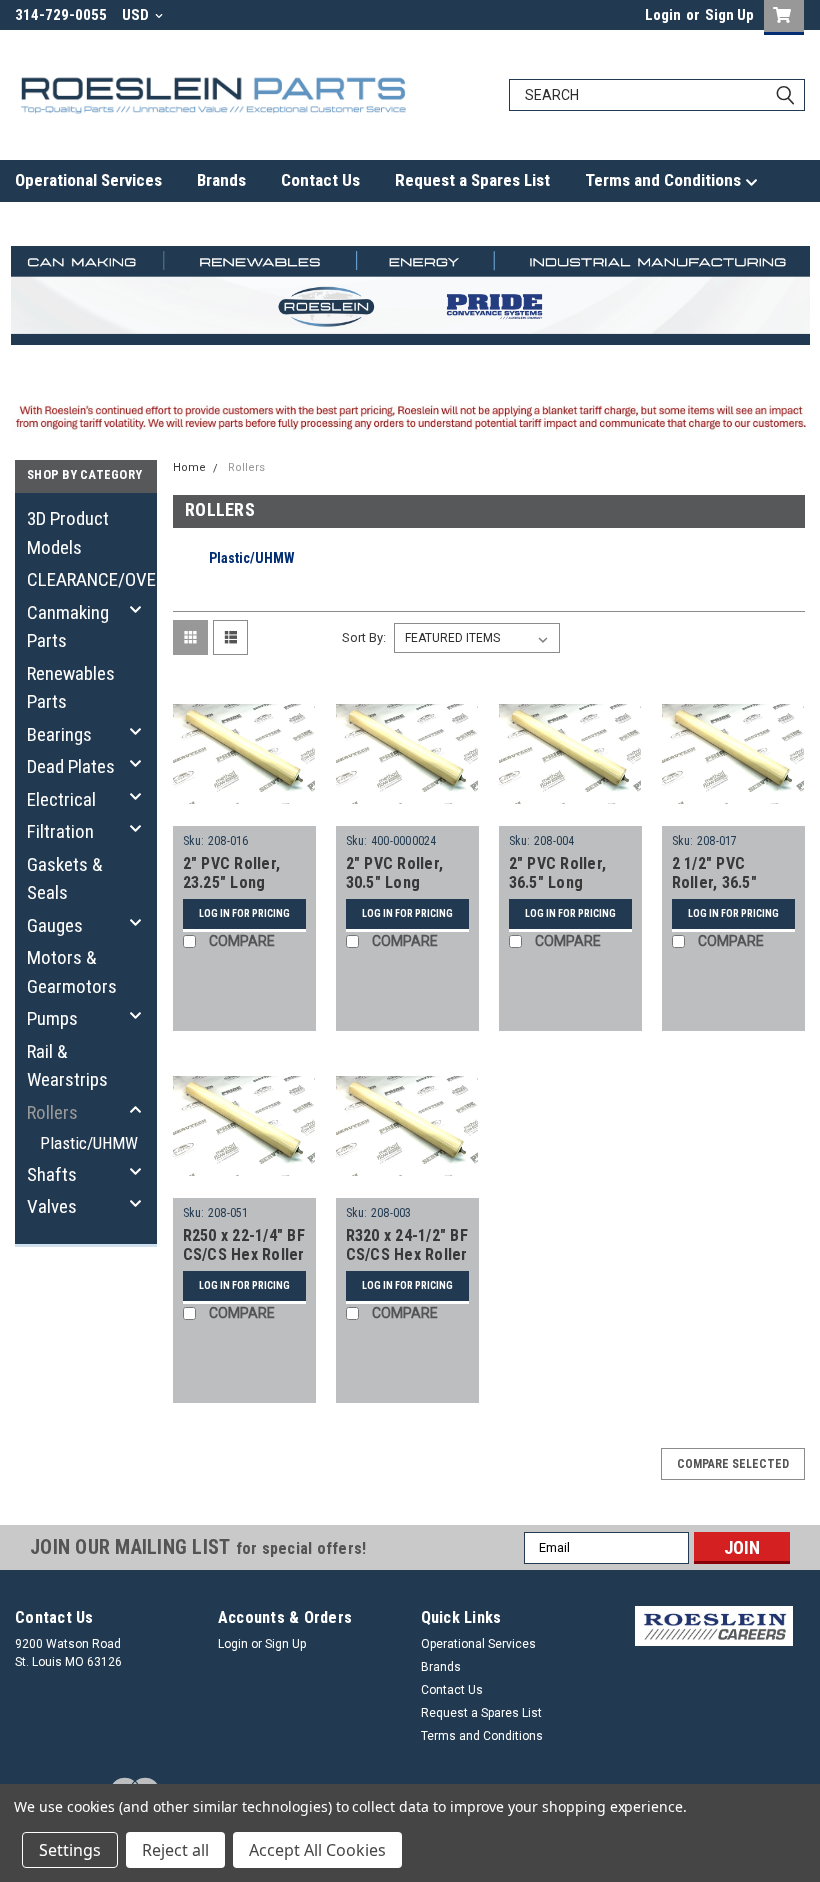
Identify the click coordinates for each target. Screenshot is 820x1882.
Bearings (59, 734)
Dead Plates (71, 766)
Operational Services (88, 180)
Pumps (52, 1018)
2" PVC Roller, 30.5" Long (395, 873)
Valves (52, 1206)
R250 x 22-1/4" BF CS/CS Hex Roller (244, 1245)
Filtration (60, 831)
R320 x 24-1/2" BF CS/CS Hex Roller (407, 1245)
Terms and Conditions (665, 180)
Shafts (52, 1174)
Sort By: (364, 637)
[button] (714, 1626)
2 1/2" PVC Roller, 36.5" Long (714, 883)
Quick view (244, 810)
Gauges (55, 925)
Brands (221, 180)
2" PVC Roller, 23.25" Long (232, 873)
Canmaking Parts (68, 627)
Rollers (52, 1112)
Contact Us (320, 180)
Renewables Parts (71, 688)
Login (663, 15)
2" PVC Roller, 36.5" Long (558, 873)
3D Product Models (68, 533)
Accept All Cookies (317, 1850)
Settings (70, 1850)
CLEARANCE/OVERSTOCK (81, 579)
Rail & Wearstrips (67, 1066)
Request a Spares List (472, 180)
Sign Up (729, 15)
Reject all (175, 1850)
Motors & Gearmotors (72, 972)
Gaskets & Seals (65, 879)
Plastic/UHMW (88, 1143)
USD (137, 15)
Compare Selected (733, 1464)
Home (189, 467)
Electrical (61, 799)
